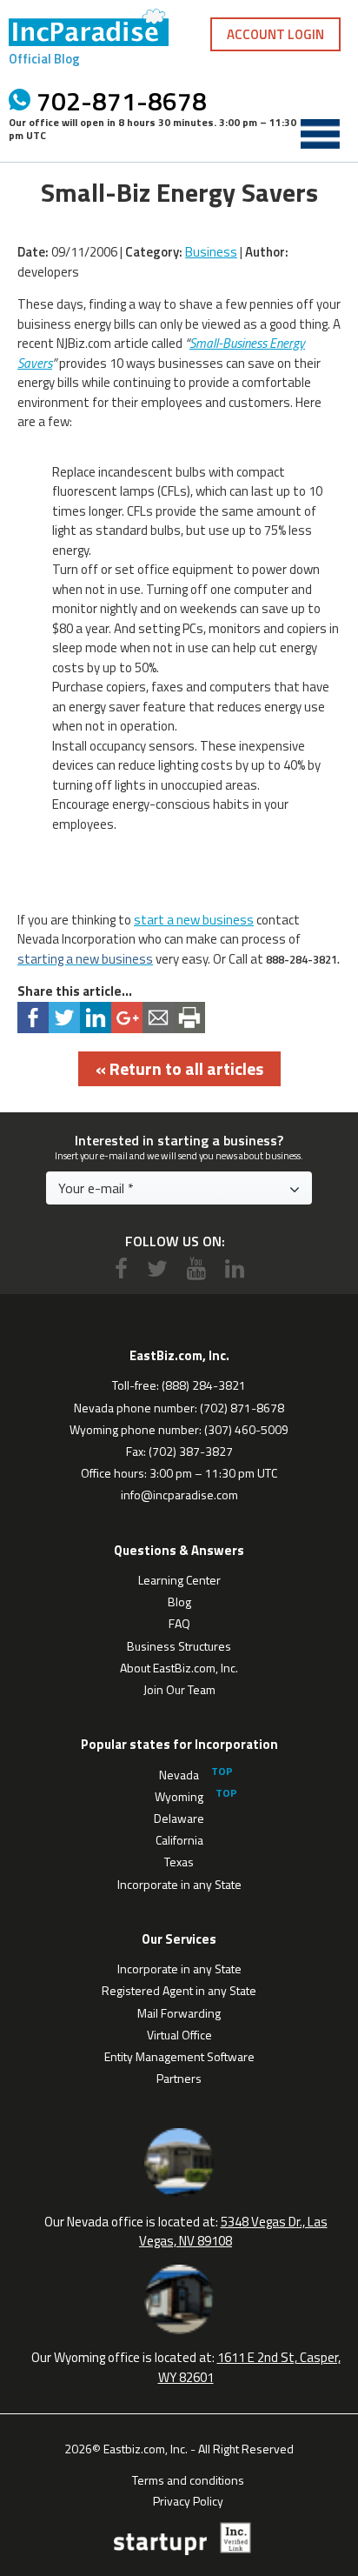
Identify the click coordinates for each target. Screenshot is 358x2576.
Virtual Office (179, 2035)
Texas (179, 1862)
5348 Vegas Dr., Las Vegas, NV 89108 (233, 2232)
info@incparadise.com (179, 1495)
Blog (179, 1602)
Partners (179, 2078)
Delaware (179, 1818)
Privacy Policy (188, 2499)
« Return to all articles (179, 1068)
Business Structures (179, 1646)
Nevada (179, 1775)
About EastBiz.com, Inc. (179, 1668)
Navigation (320, 134)
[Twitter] (157, 1268)
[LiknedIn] (235, 1268)
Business (211, 252)
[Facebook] (121, 1268)
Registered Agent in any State (179, 1990)
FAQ (179, 1623)
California (179, 1840)
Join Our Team (179, 1689)
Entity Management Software (179, 2056)
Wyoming (179, 1796)
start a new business (194, 920)
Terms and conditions (188, 2479)
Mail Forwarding (179, 2013)
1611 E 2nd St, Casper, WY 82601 (249, 2367)
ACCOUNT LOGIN (275, 34)
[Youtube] (196, 1268)
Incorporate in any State (179, 1884)
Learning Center (179, 1580)
